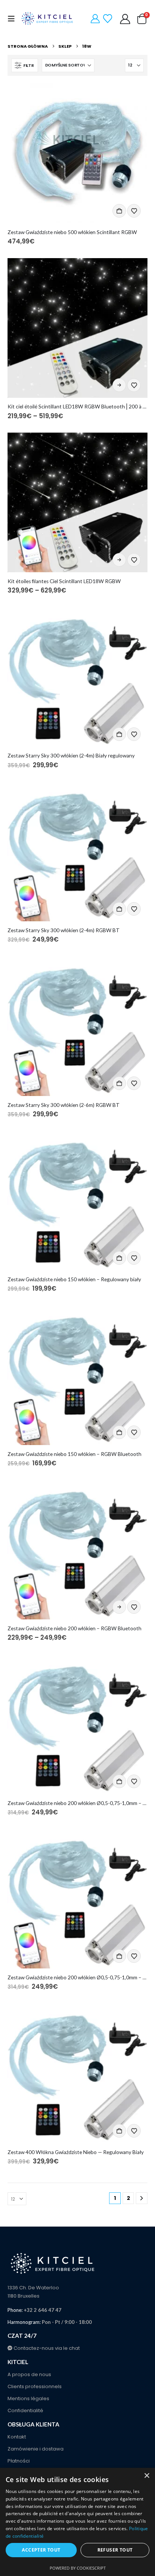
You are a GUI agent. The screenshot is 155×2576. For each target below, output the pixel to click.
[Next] (142, 2198)
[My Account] (95, 19)
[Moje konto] (125, 19)
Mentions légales (28, 2398)
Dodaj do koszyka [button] (119, 211)
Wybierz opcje (119, 385)
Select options (119, 560)
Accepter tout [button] (41, 2550)
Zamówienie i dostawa (36, 2449)
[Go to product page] (77, 153)
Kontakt (17, 2437)
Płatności (19, 2461)
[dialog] (77, 2522)
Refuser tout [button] (115, 2550)
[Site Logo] (48, 19)
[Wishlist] (107, 19)
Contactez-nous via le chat (46, 2348)
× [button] (147, 2476)
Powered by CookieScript (78, 2568)
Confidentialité (25, 2410)
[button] (14, 19)
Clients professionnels (35, 2386)
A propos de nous (29, 2374)
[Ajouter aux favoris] (134, 211)
